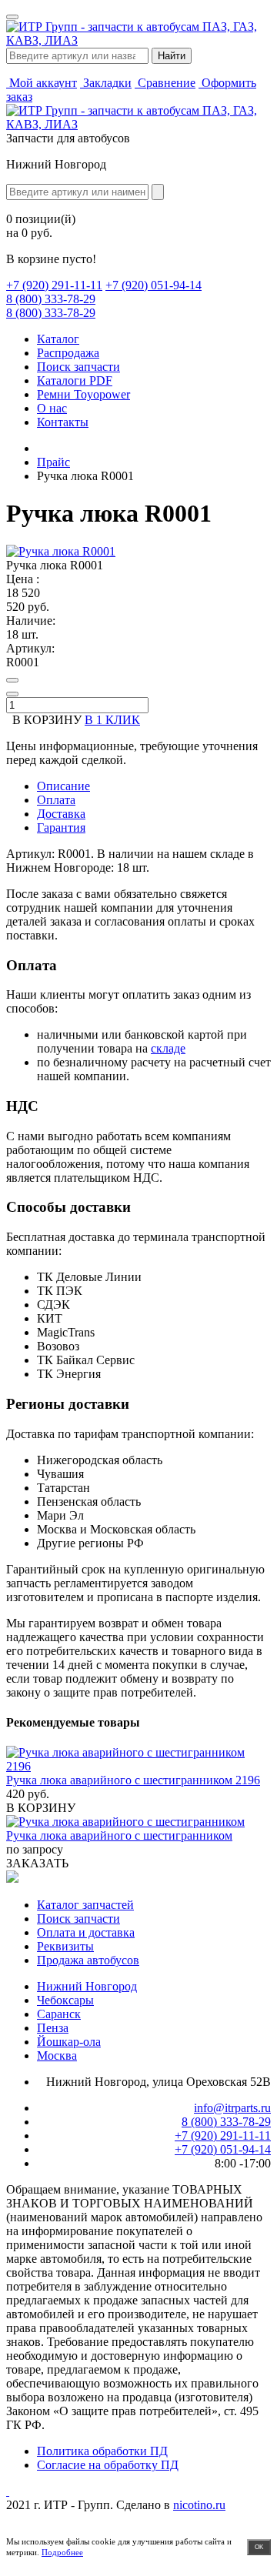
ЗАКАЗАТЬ (37, 1863)
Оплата (56, 800)
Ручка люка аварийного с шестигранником (119, 1835)
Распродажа (68, 353)
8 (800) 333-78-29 (51, 299)
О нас (52, 408)
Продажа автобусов (88, 1960)
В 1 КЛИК (112, 720)
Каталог (58, 339)
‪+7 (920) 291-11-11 (54, 285)
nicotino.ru (199, 2505)
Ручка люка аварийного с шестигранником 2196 (133, 1780)
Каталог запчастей (85, 1905)
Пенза (53, 2028)
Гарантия (61, 828)
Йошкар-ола (69, 2042)
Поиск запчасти (78, 367)
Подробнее (62, 2552)
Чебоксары (65, 2000)
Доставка (61, 814)
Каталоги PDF (75, 380)
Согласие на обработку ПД (108, 2465)
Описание (63, 786)
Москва (57, 2055)
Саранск (59, 2014)
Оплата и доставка (86, 1932)
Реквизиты (65, 1946)
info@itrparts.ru (232, 2108)
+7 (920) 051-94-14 (154, 285)
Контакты (63, 422)
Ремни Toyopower (83, 394)
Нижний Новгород (87, 1986)
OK (259, 2547)
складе (168, 1048)
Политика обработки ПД (102, 2451)
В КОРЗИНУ (41, 1808)
